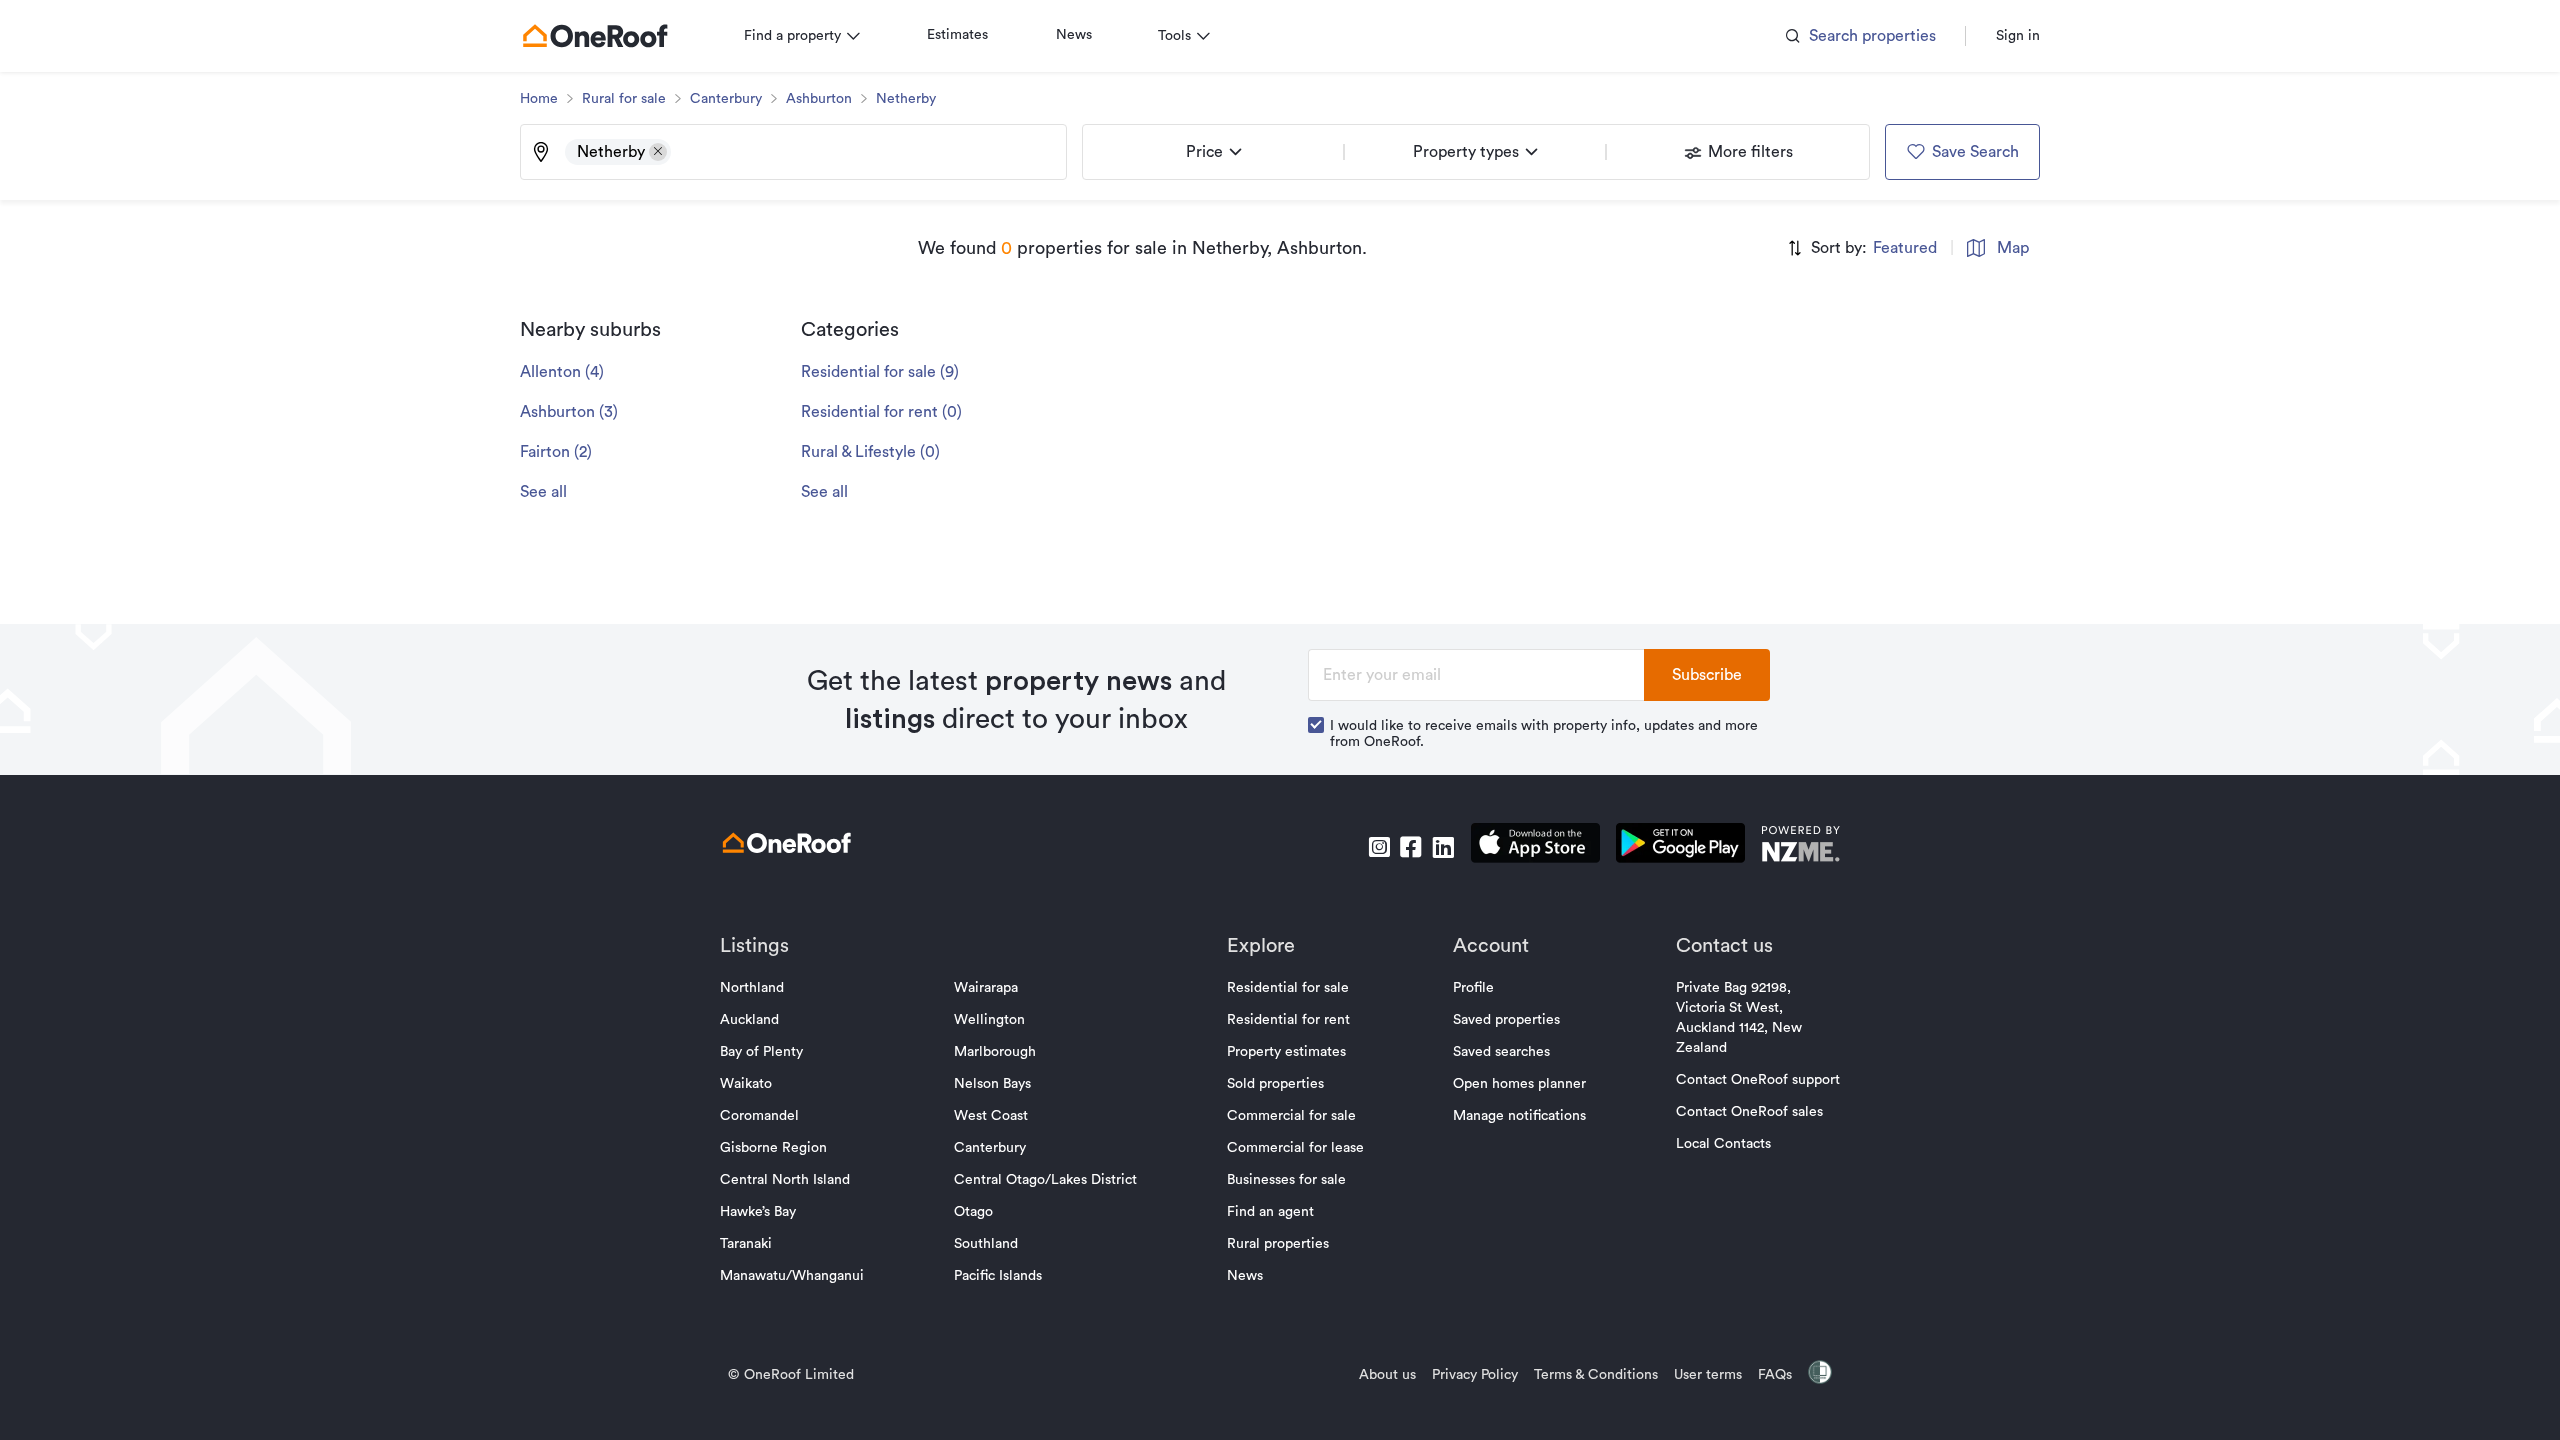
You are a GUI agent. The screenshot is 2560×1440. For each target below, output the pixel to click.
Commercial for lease (1295, 1148)
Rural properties (1278, 1244)
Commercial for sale (1291, 1116)
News (1074, 35)
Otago (973, 1212)
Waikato (746, 1084)
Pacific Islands (998, 1276)
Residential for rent (1288, 1020)
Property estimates (1286, 1052)
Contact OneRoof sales (1749, 1112)
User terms (1708, 1375)
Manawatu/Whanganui (792, 1276)
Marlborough (995, 1052)
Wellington (989, 1020)
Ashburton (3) (569, 412)
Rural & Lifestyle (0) (870, 452)
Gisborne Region (773, 1148)
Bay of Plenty (761, 1052)
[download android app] (1680, 846)
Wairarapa (986, 988)
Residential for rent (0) (881, 412)
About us (1387, 1375)
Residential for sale (1288, 988)
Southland (986, 1244)
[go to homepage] (595, 36)
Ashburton (819, 99)
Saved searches (1501, 1052)
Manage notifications (1519, 1116)
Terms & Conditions (1596, 1375)
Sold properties (1275, 1084)
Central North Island (785, 1180)
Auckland (749, 1020)
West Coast (991, 1116)
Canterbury (726, 99)
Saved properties (1506, 1020)
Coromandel (759, 1116)
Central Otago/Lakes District (1045, 1180)
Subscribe (1707, 675)
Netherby (906, 99)
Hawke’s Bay (758, 1212)
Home (539, 99)
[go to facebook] (1411, 847)
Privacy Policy (1475, 1375)
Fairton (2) (556, 452)
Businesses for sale (1286, 1180)
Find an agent (1270, 1212)
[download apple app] (1535, 846)
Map (2013, 248)
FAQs (1775, 1375)
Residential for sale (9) (880, 372)
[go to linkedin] (1443, 847)
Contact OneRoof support (1758, 1080)
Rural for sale (624, 99)
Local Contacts (1723, 1144)
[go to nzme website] (1800, 846)
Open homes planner (1519, 1084)
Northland (752, 988)
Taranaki (746, 1244)
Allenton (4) (562, 372)
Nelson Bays (992, 1084)
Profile (1473, 988)
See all (543, 492)
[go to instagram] (1379, 847)
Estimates (957, 35)
